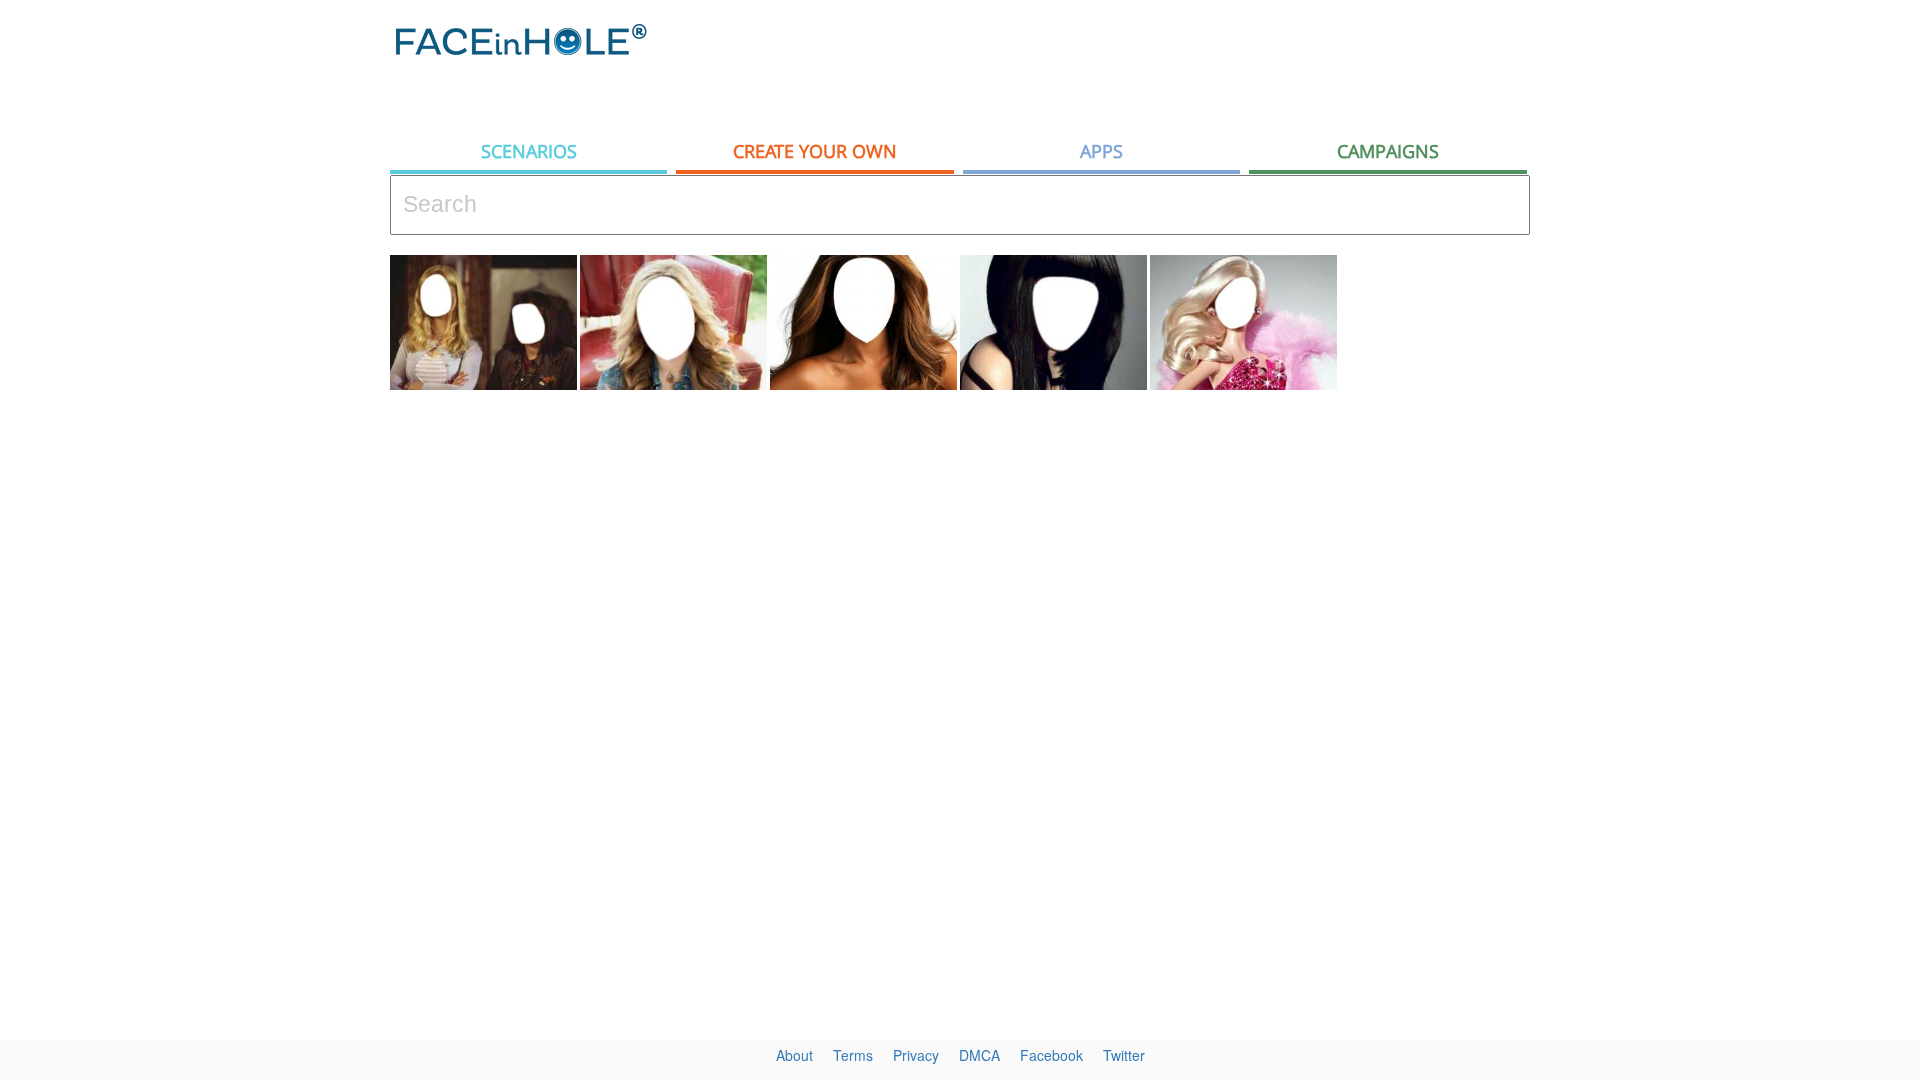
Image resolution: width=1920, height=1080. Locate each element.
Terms (853, 1055)
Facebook (1051, 1055)
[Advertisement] (1740, 320)
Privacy (916, 1055)
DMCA (979, 1055)
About (794, 1055)
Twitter (1124, 1055)
